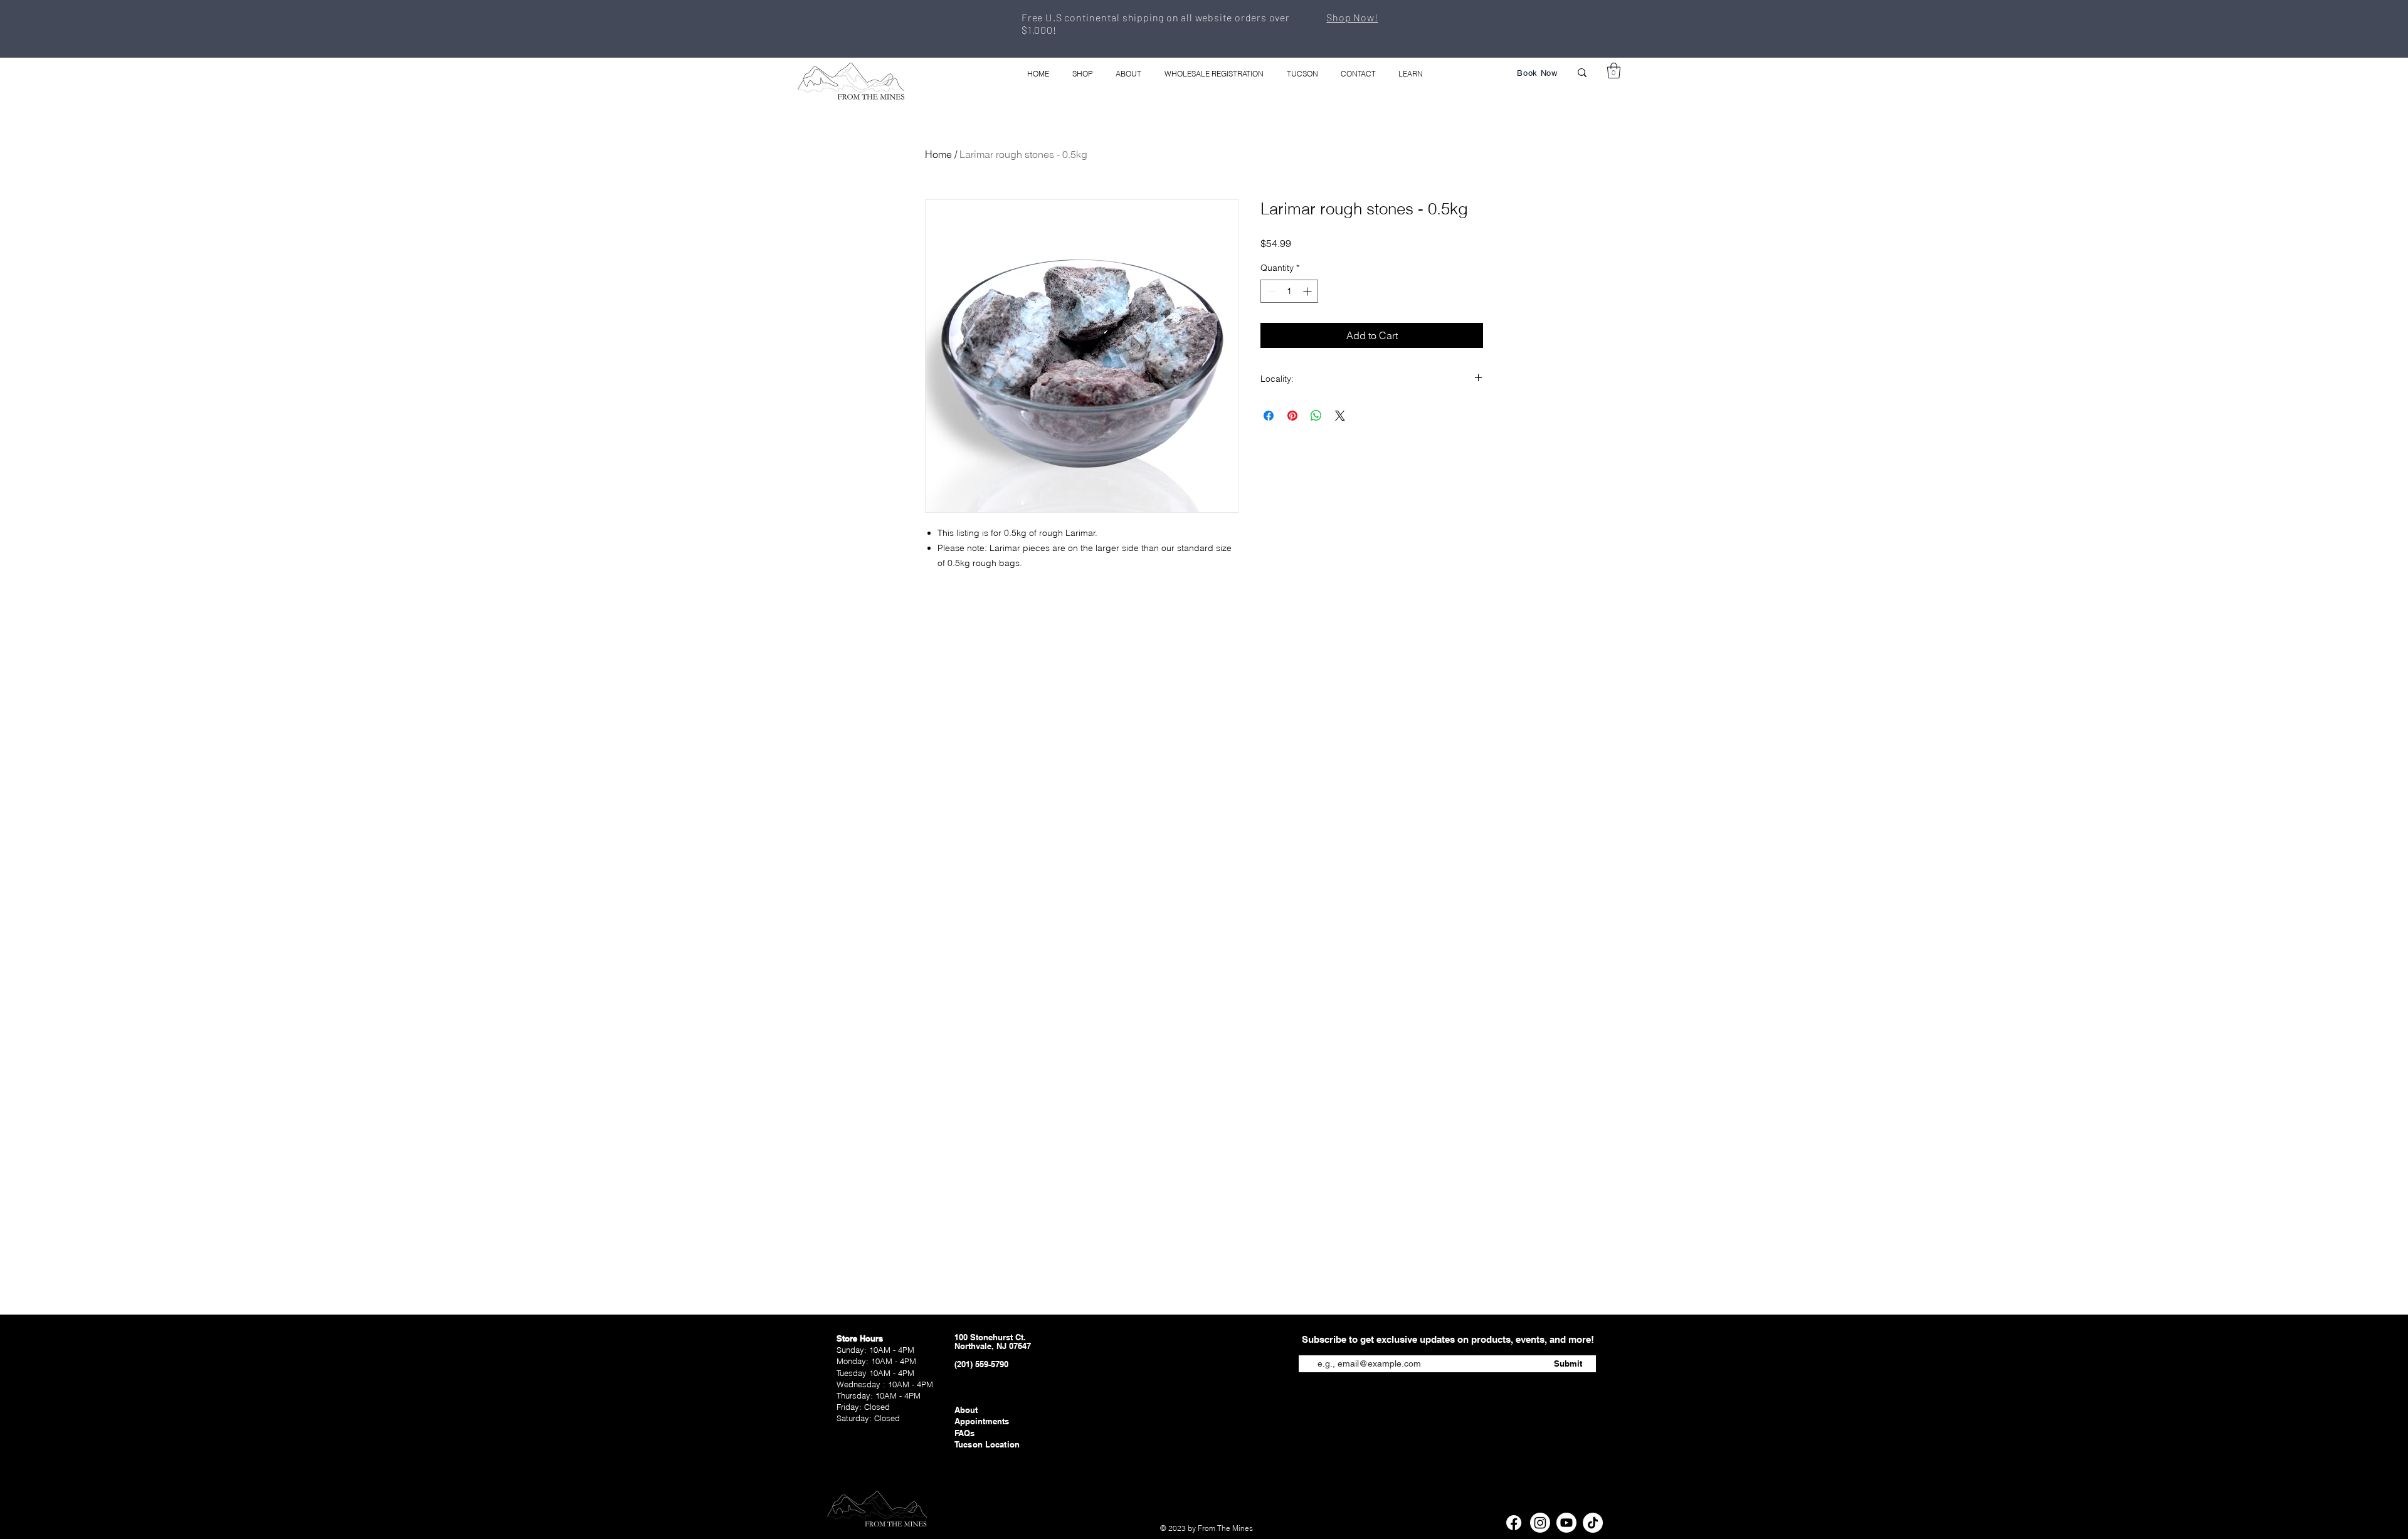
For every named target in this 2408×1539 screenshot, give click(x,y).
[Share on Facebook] (1269, 416)
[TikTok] (1593, 1523)
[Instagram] (1540, 1523)
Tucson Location (987, 1444)
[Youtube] (1566, 1523)
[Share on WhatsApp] (1316, 416)
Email (1310, 1346)
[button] (1614, 71)
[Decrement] (1270, 291)
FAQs (965, 1433)
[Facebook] (1514, 1523)
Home (938, 154)
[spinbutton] (1289, 291)
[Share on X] (1340, 416)
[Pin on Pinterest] (1292, 416)
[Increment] (1308, 291)
